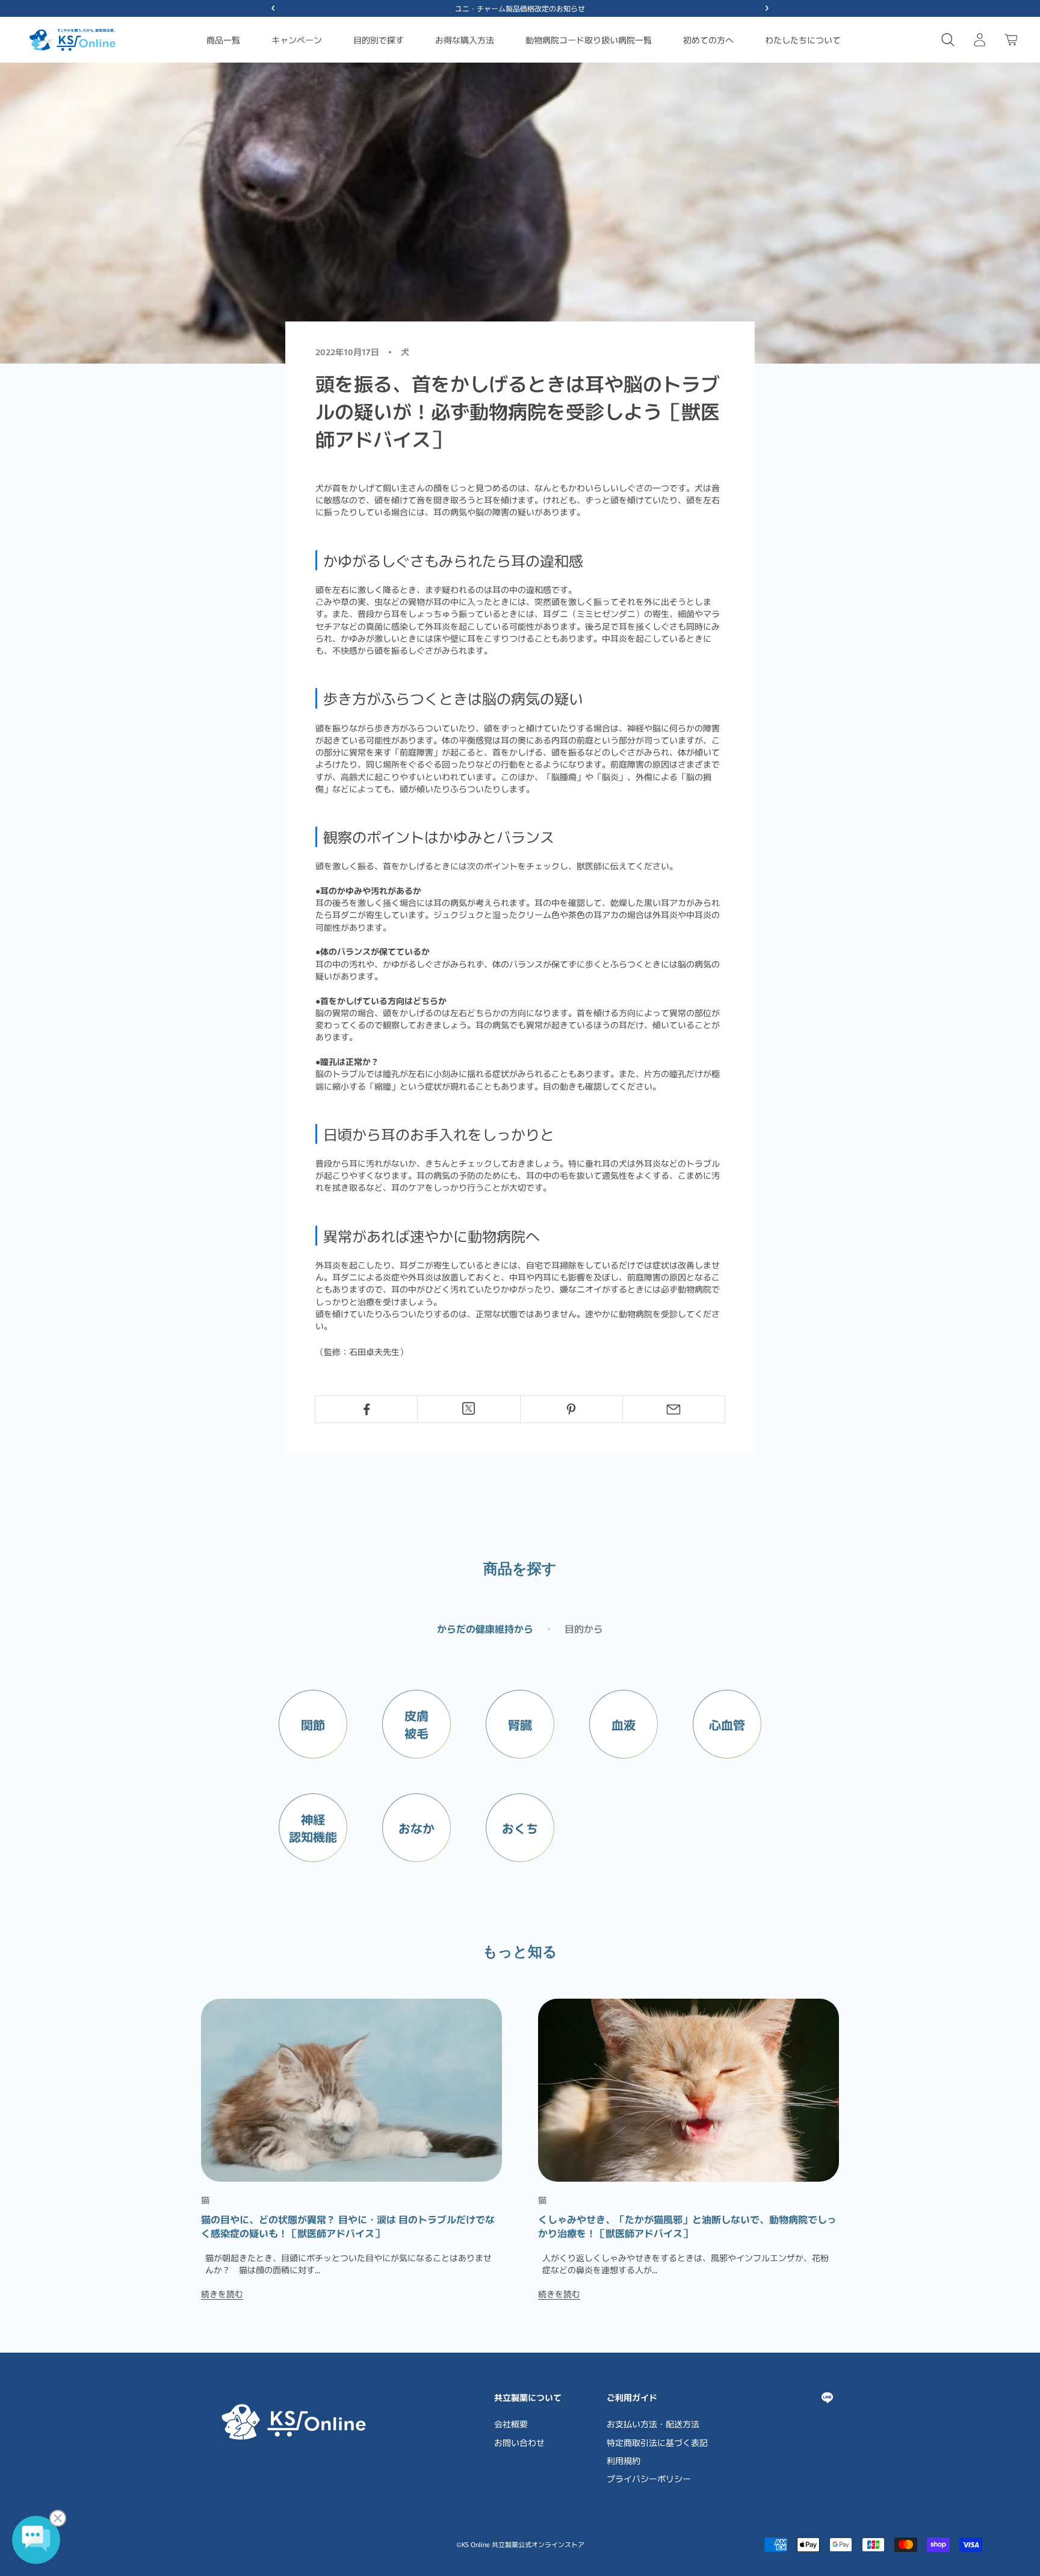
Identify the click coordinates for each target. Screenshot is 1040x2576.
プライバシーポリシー (649, 2478)
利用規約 (624, 2460)
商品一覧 (223, 40)
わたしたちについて (803, 40)
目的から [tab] (584, 1628)
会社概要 (511, 2424)
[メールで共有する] (674, 1409)
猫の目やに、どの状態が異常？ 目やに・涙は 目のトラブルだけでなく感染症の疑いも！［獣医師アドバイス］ (348, 2226)
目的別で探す (379, 40)
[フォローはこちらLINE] (827, 2398)
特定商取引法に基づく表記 (657, 2442)
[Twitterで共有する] (469, 1408)
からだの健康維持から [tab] (485, 1628)
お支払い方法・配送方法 (653, 2424)
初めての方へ (708, 40)
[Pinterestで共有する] (571, 1409)
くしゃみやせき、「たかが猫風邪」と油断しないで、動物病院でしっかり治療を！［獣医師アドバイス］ (687, 2226)
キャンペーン (297, 40)
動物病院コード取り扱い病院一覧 (589, 40)
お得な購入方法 (465, 40)
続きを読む (222, 2294)
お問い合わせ (519, 2442)
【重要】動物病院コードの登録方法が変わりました (520, 8)
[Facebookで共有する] (366, 1409)
